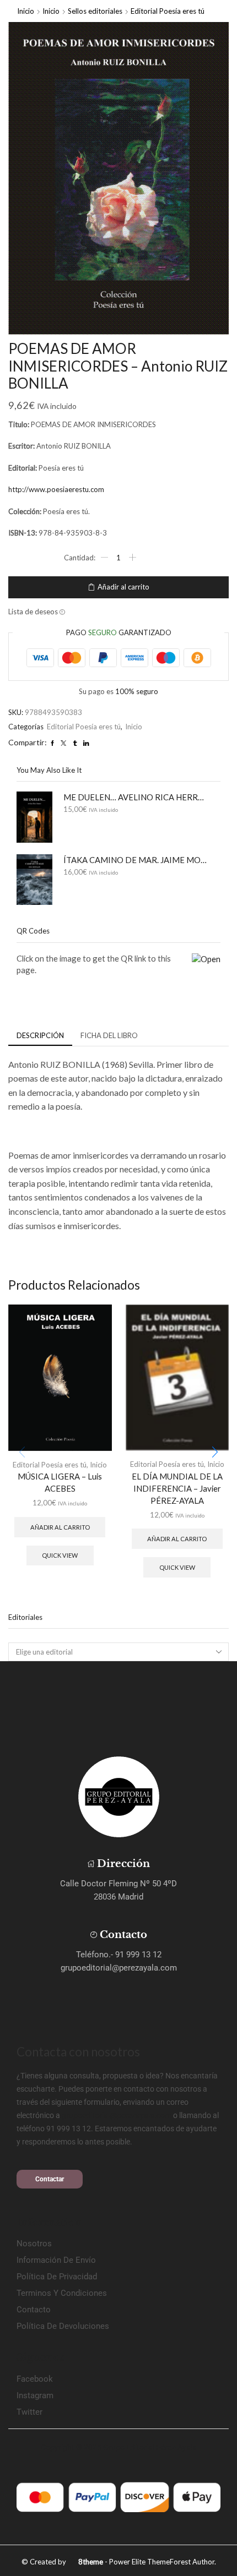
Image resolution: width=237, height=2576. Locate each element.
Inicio (26, 11)
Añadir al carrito (123, 587)
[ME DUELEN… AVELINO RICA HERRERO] (34, 817)
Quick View (60, 1555)
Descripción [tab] (40, 1035)
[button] (215, 1452)
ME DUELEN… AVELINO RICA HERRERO (135, 797)
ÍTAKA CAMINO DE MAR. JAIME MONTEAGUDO (135, 860)
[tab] (40, 1036)
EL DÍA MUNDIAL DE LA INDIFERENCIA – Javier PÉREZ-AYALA (177, 1488)
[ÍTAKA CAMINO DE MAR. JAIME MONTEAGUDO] (34, 880)
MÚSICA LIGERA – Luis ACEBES (60, 1482)
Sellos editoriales (95, 11)
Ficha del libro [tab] (109, 1035)
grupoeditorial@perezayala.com (117, 2115)
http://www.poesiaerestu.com (56, 489)
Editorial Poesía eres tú (168, 11)
